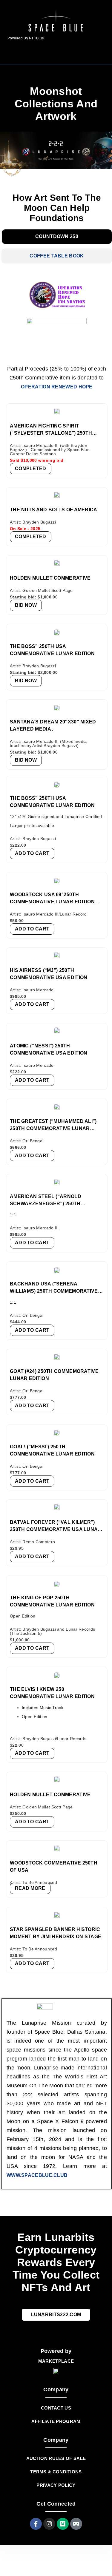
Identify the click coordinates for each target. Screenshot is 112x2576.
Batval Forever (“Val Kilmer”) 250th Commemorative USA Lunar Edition (56, 1529)
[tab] (57, 237)
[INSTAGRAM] (49, 2524)
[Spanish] (103, 55)
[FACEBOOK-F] (36, 2524)
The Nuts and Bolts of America (54, 510)
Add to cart (32, 853)
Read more (30, 1888)
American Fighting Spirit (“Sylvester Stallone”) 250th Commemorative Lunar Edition (52, 433)
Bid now (26, 605)
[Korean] (95, 55)
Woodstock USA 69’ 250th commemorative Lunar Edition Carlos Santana (52, 902)
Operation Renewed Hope (57, 387)
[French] (87, 55)
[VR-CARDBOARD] (76, 2524)
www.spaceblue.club (37, 2175)
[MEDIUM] (63, 2524)
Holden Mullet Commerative (50, 578)
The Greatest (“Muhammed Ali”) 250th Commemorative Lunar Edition (53, 1128)
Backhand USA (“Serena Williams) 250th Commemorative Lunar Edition (54, 1291)
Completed (31, 469)
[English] (79, 55)
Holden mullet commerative (50, 1795)
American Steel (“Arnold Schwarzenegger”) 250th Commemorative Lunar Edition (52, 1204)
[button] (19, 55)
